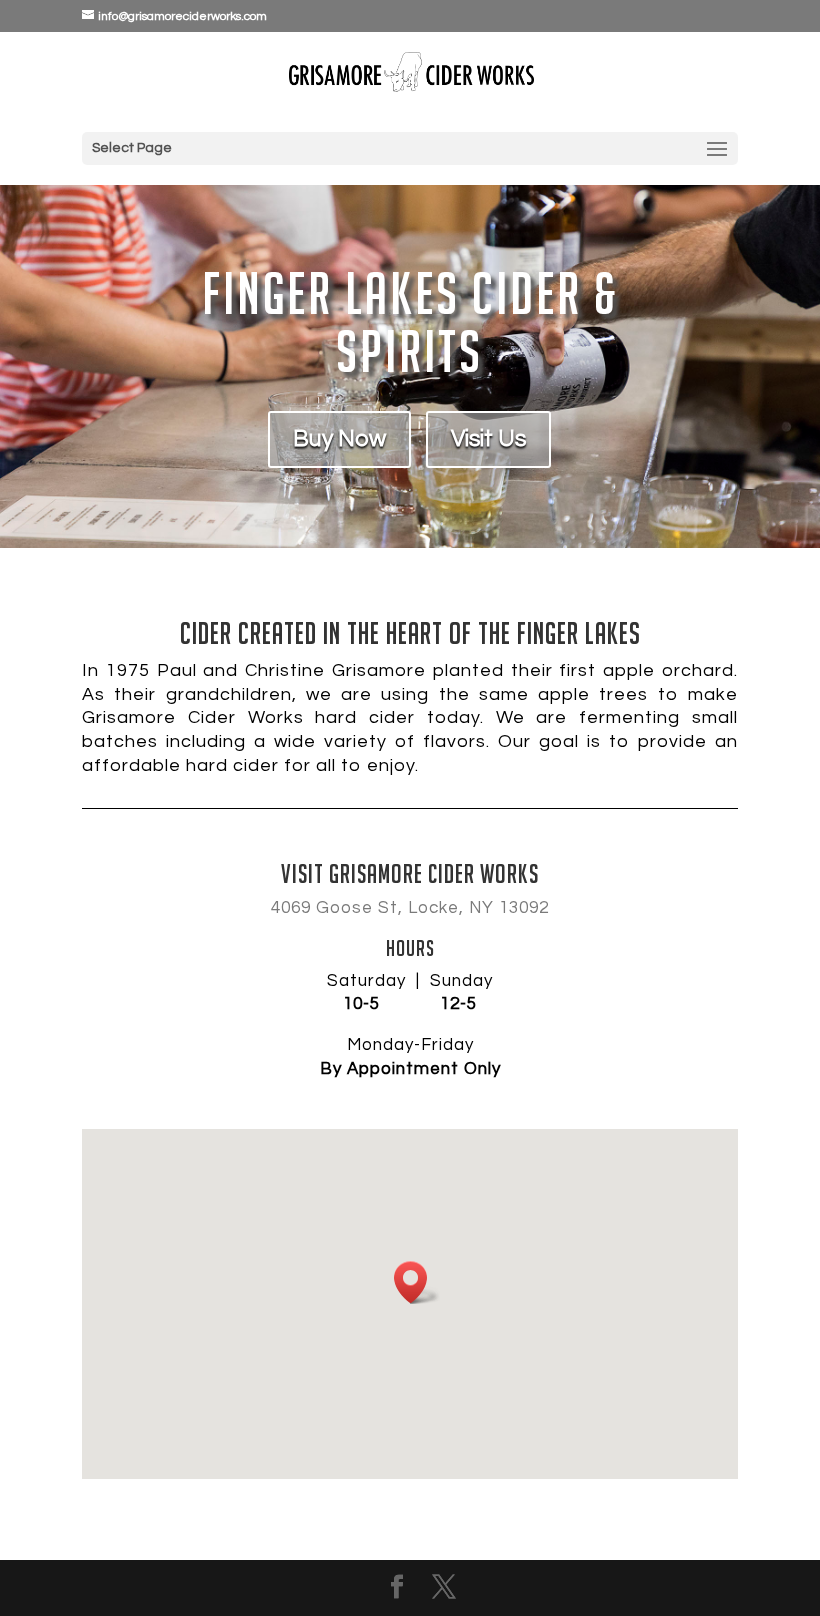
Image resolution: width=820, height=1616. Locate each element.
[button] (417, 1282)
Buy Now (339, 439)
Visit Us (488, 439)
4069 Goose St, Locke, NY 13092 (410, 908)
